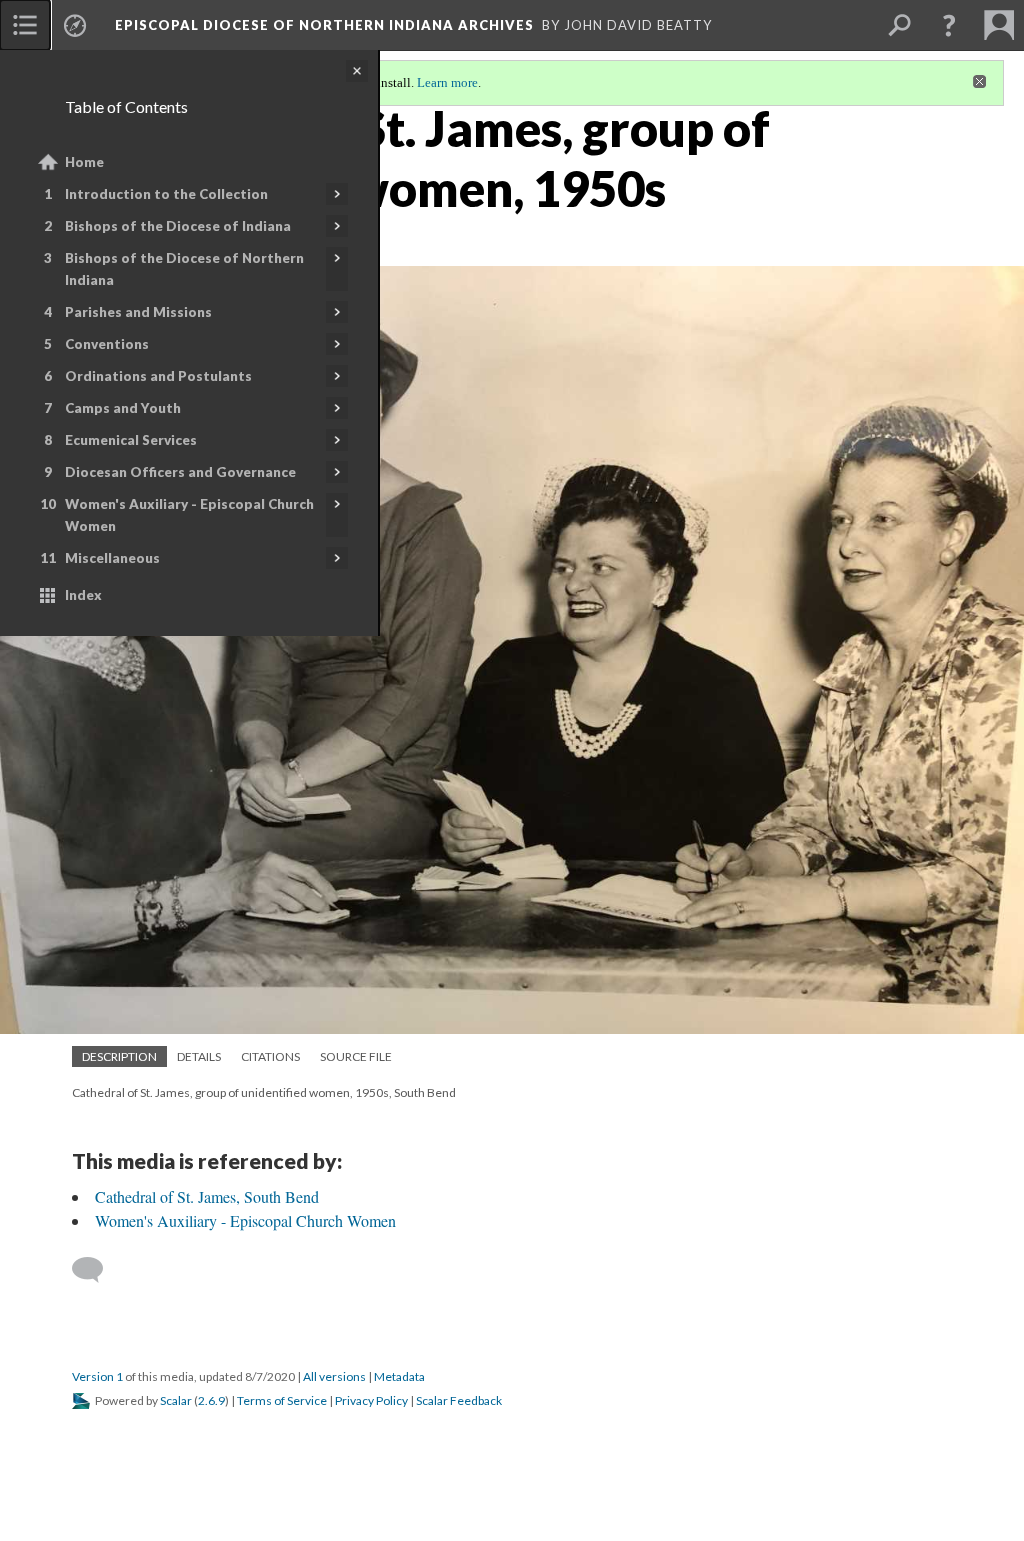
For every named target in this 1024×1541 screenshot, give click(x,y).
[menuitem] (25, 25)
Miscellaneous (112, 558)
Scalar (176, 1400)
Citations (270, 1056)
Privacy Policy (371, 1400)
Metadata (399, 1376)
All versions (334, 1376)
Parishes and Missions (138, 312)
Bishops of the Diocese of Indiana (178, 226)
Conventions (107, 344)
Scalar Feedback (459, 1400)
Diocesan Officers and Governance (180, 472)
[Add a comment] (96, 1270)
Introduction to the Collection (166, 194)
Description (119, 1056)
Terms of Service (282, 1400)
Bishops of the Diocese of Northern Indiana (184, 269)
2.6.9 (211, 1400)
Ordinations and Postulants (158, 376)
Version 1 (97, 1376)
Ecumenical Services (131, 440)
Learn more (447, 82)
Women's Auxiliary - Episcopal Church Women (189, 515)
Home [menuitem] (84, 162)
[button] (949, 25)
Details (199, 1056)
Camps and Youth (123, 408)
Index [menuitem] (83, 595)
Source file (356, 1056)
